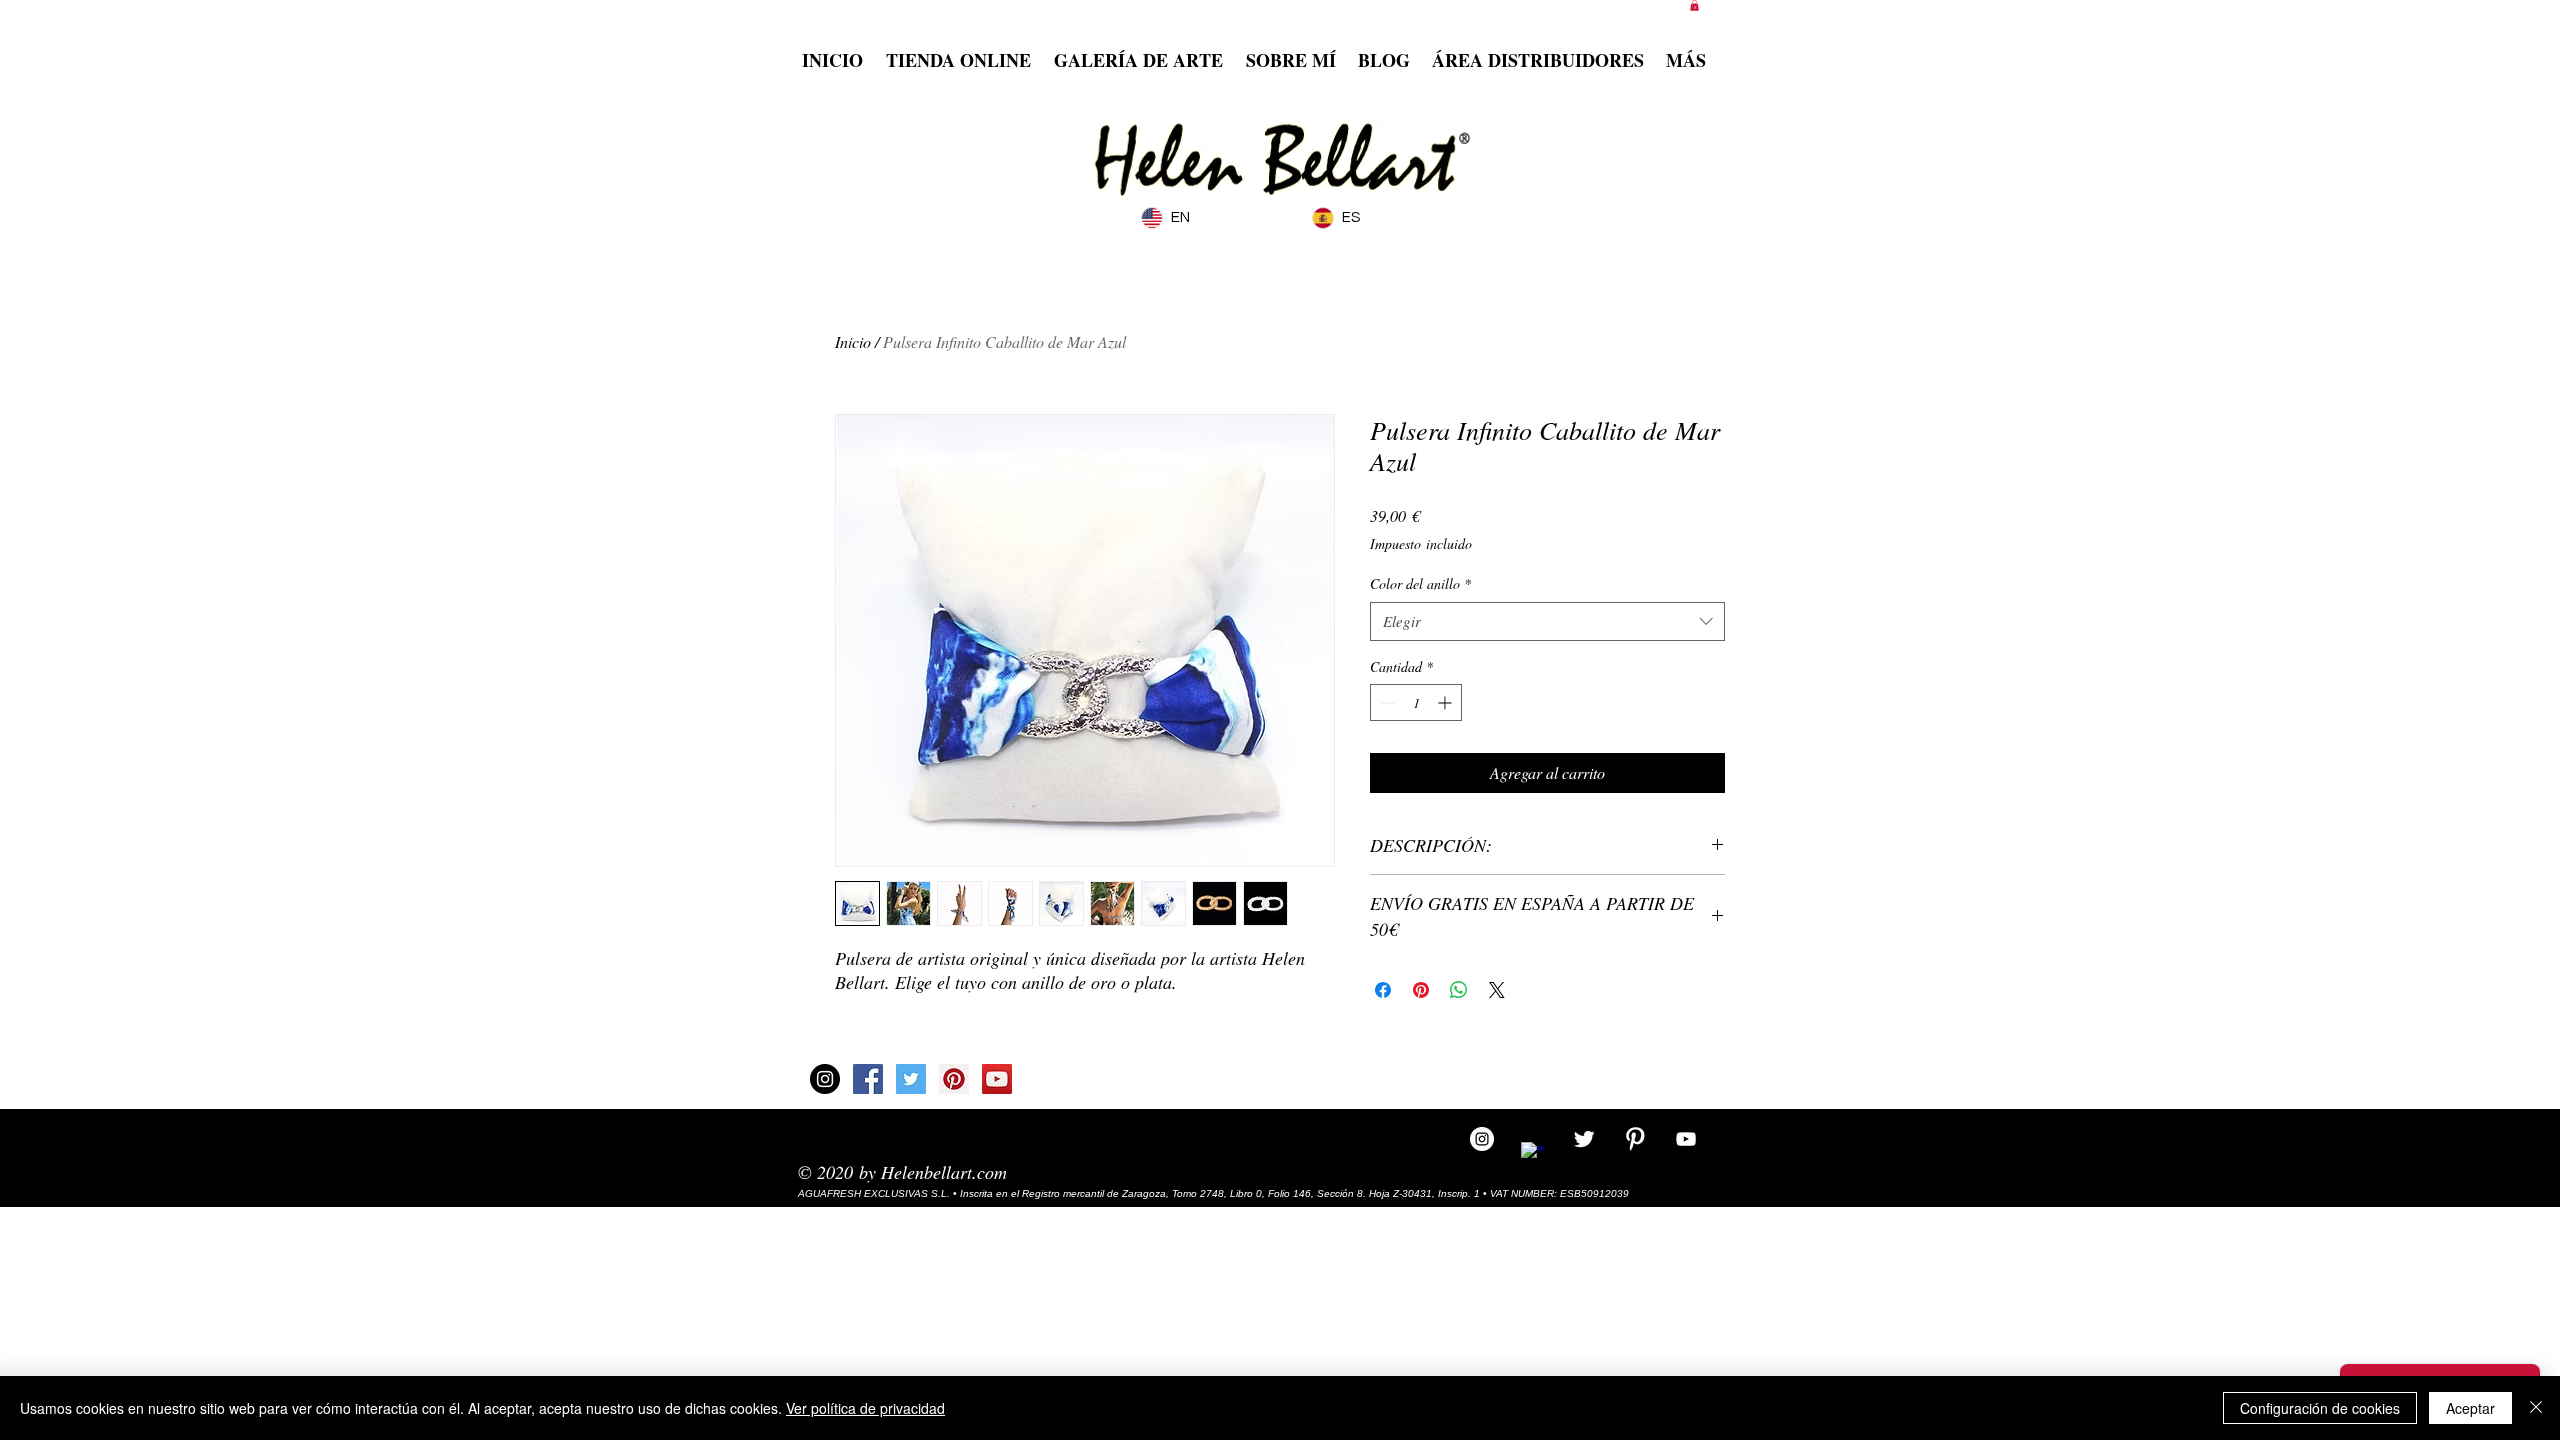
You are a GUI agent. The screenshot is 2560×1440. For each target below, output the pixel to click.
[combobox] (1547, 621)
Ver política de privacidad (865, 1408)
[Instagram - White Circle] (1482, 1139)
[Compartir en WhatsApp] (1459, 990)
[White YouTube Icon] (1686, 1139)
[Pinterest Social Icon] (954, 1079)
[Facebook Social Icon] (868, 1079)
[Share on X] (1497, 990)
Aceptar (2470, 1408)
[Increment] (1446, 702)
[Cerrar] (2536, 1408)
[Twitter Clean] (1584, 1139)
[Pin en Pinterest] (1421, 990)
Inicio (853, 341)
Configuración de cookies (2320, 1408)
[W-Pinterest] (1635, 1139)
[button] (1694, 5)
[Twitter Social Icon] (911, 1079)
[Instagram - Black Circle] (825, 1079)
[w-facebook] (1533, 1154)
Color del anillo (1420, 583)
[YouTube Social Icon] (997, 1079)
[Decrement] (1385, 702)
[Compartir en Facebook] (1383, 990)
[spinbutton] (1416, 702)
